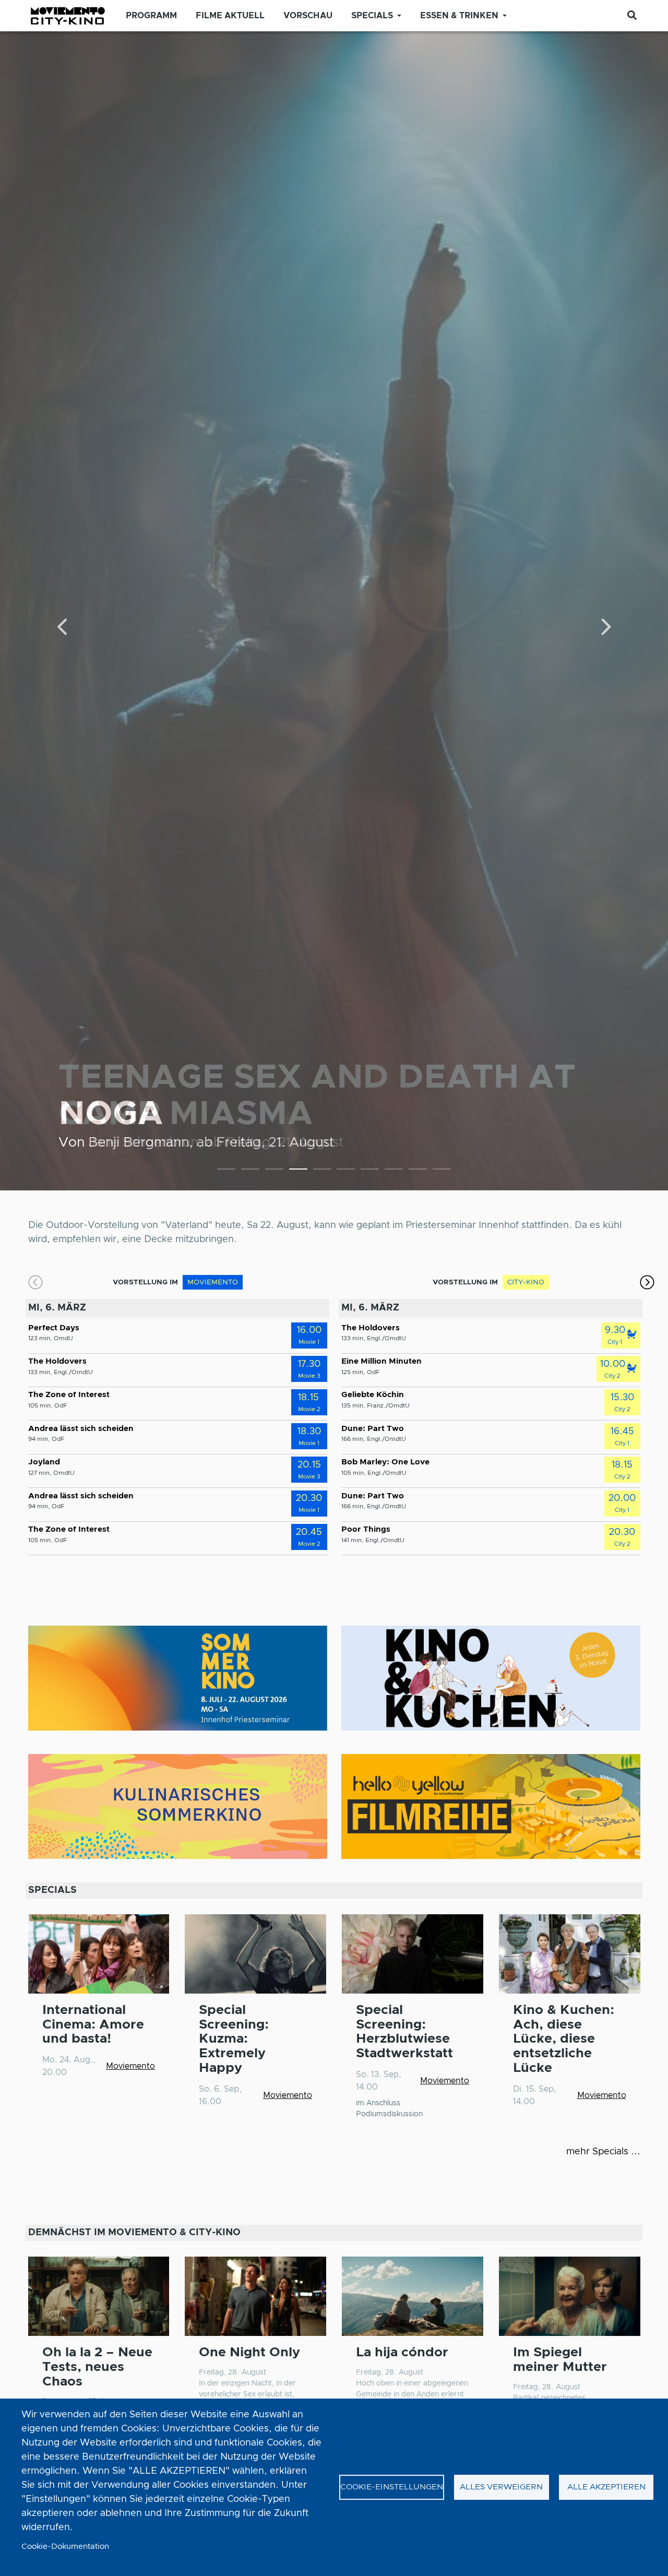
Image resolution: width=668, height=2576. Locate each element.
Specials (372, 16)
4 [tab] (298, 1171)
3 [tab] (274, 1171)
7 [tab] (370, 1171)
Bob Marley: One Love (385, 1462)
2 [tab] (250, 1171)
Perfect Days (54, 1328)
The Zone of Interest (69, 1395)
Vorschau (308, 16)
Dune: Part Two (373, 1429)
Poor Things (366, 1529)
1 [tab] (226, 1171)
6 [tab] (346, 1171)
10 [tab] (442, 1171)
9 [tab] (418, 1171)
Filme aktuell (230, 16)
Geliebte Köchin (373, 1395)
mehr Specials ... (603, 2152)
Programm (151, 16)
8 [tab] (394, 1171)
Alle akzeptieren (606, 2487)
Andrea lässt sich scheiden (81, 1429)
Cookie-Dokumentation (65, 2547)
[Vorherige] (63, 628)
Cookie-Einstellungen (392, 2487)
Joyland (44, 1462)
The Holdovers (57, 1361)
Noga (111, 1114)
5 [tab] (322, 1171)
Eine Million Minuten (381, 1361)
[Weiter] (605, 628)
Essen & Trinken (459, 16)
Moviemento (130, 2066)
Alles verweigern (501, 2487)
